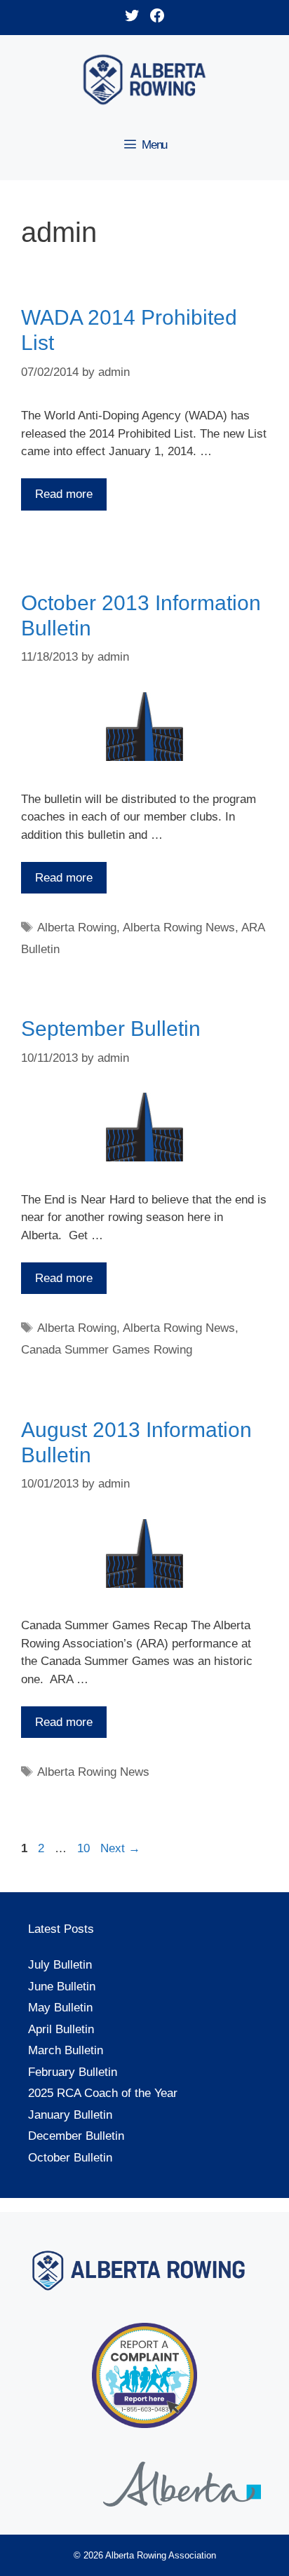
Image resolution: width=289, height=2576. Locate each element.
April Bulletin (61, 2029)
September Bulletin (111, 1029)
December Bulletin (76, 2136)
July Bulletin (60, 1965)
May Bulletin (60, 2008)
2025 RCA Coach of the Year (103, 2093)
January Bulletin (70, 2115)
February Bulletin (73, 2072)
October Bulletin (70, 2158)
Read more (64, 494)
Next (120, 1848)
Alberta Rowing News (179, 928)
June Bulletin (62, 1987)
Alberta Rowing (77, 928)
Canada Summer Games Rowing (107, 1350)
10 (85, 1848)
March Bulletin (66, 2050)
